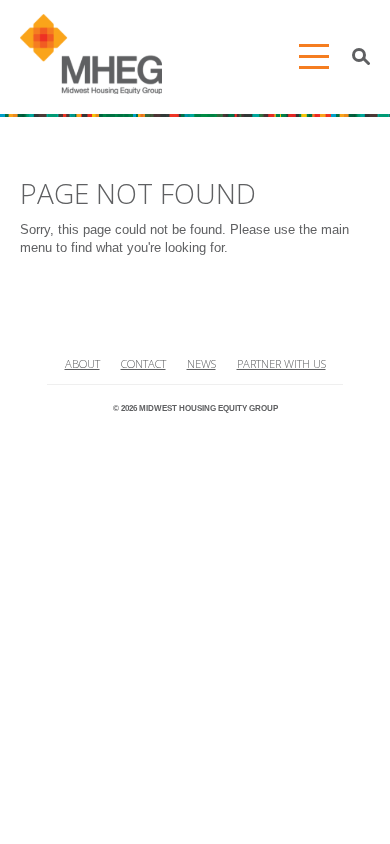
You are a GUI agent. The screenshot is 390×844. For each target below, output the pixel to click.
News (201, 363)
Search (361, 57)
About (82, 363)
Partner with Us (281, 363)
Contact (143, 363)
